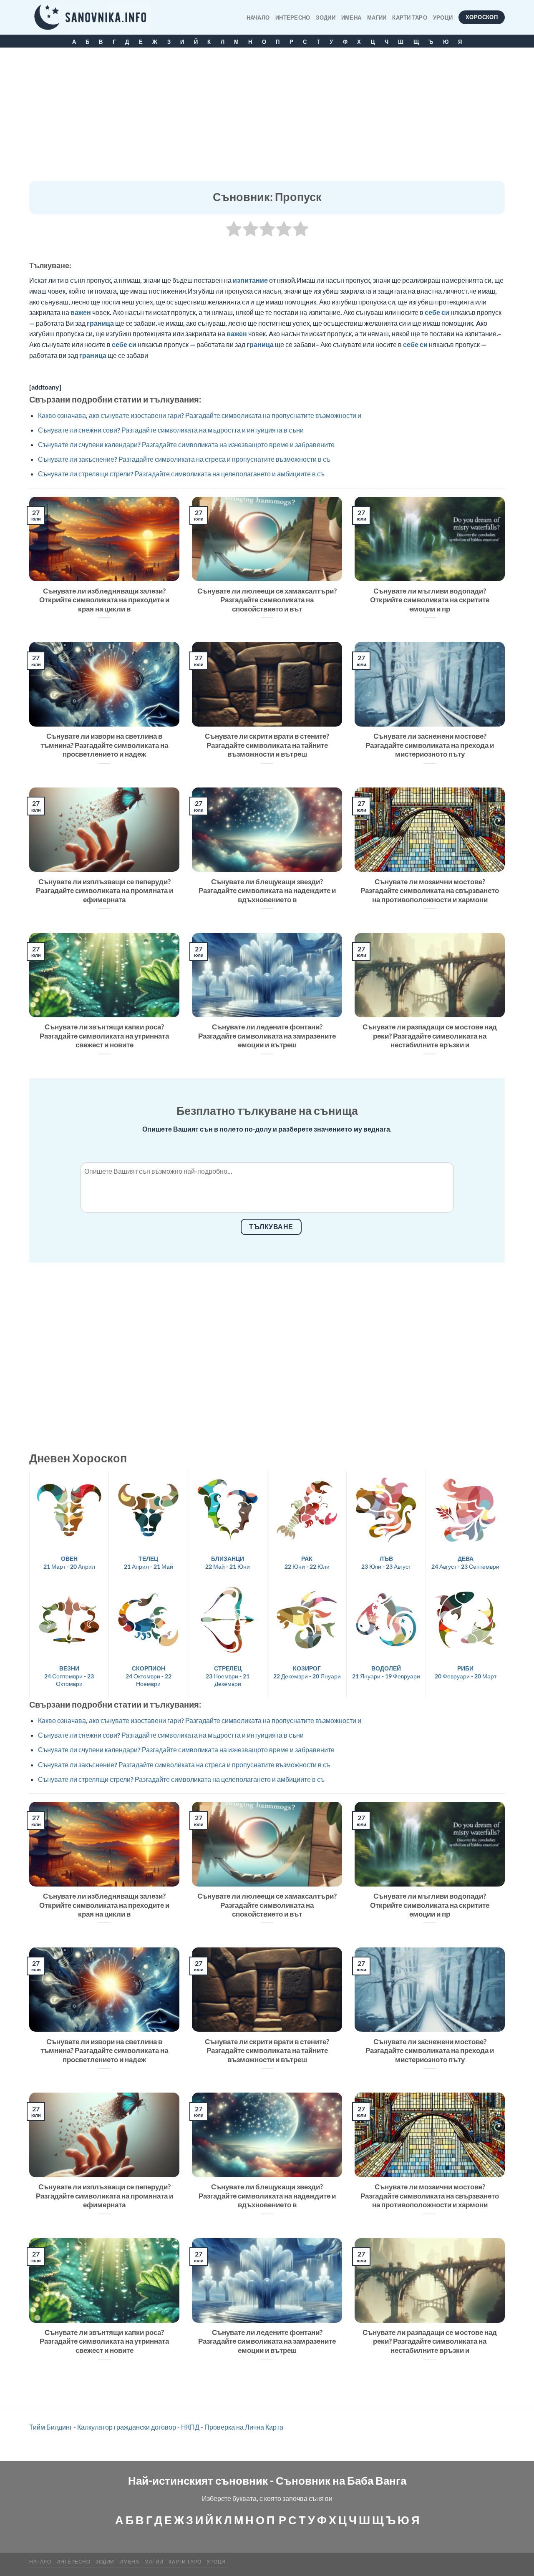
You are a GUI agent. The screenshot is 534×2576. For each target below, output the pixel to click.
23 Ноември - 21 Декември (228, 1676)
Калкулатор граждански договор (127, 2427)
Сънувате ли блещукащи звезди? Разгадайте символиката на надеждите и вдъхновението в (267, 891)
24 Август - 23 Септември (465, 1562)
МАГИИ (377, 18)
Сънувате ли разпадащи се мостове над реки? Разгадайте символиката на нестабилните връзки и (430, 1036)
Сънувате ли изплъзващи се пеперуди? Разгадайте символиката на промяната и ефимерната (105, 891)
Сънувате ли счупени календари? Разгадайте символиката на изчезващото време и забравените (186, 444)
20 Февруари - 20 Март (466, 1672)
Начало (258, 18)
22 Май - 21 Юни (228, 1562)
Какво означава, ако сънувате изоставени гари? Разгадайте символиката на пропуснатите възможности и (200, 415)
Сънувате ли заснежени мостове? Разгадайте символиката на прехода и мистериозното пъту (430, 745)
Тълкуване (271, 1227)
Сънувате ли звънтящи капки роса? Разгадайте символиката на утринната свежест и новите (104, 1036)
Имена (351, 18)
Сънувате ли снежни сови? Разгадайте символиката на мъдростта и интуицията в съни (171, 430)
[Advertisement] (267, 118)
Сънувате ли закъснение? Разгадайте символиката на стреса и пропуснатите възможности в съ (184, 459)
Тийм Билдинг (51, 2427)
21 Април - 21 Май (149, 1562)
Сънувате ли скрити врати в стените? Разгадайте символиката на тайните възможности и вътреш (267, 745)
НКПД (190, 2427)
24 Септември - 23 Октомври (69, 1676)
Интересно (293, 18)
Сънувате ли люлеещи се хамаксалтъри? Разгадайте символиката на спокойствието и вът (267, 600)
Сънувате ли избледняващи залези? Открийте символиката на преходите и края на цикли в (104, 600)
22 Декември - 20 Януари (307, 1672)
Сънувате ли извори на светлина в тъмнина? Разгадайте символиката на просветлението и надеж (104, 745)
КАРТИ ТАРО (410, 18)
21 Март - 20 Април (69, 1562)
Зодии (325, 18)
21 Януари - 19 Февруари (386, 1672)
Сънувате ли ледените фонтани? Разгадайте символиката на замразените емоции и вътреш (267, 1036)
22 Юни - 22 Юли (307, 1562)
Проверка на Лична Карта (244, 2427)
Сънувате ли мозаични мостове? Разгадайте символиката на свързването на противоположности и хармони (430, 891)
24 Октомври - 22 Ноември (149, 1676)
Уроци (443, 18)
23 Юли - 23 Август (386, 1562)
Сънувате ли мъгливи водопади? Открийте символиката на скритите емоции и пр (430, 600)
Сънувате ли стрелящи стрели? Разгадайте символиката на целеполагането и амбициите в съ (181, 474)
